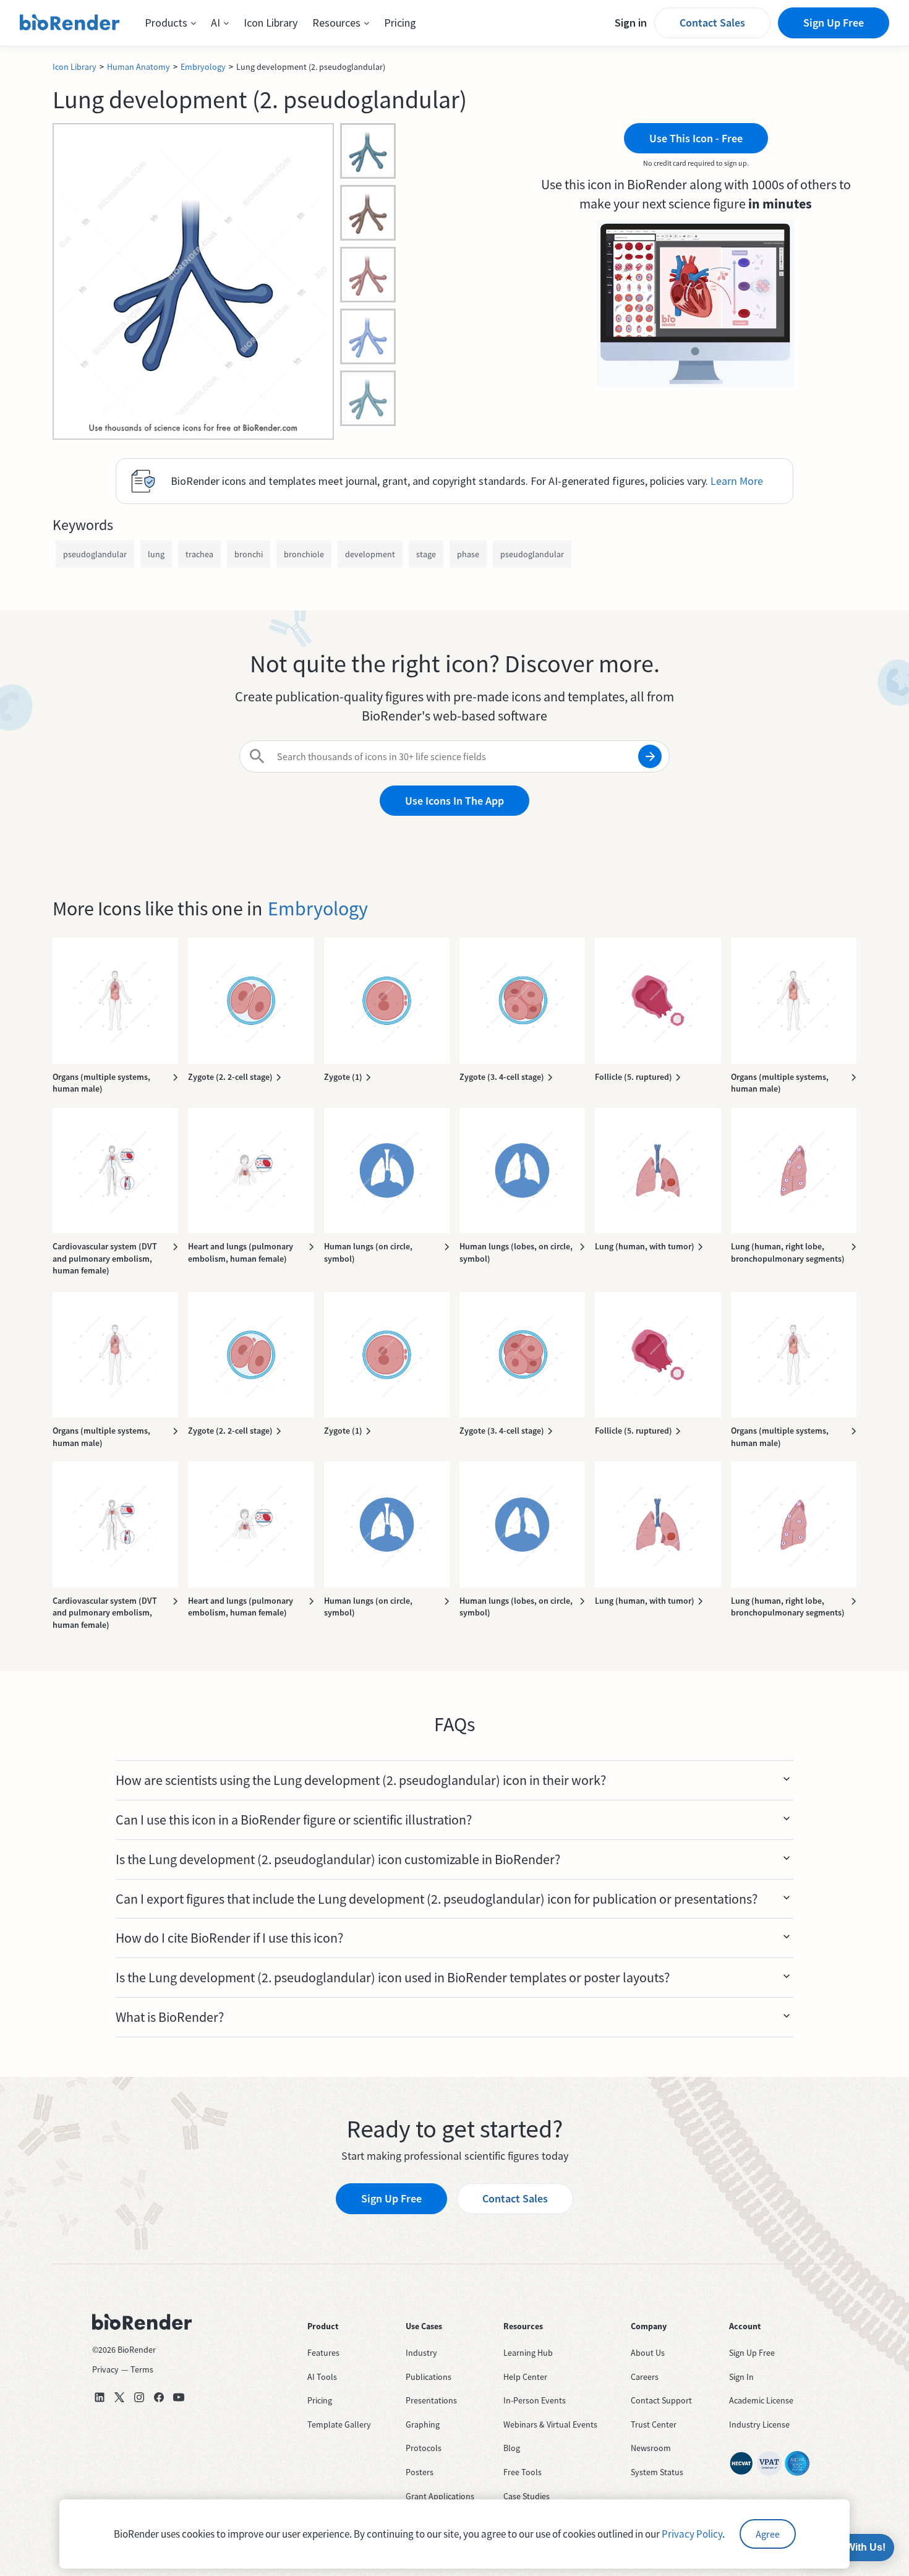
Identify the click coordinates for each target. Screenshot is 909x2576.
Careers (645, 2377)
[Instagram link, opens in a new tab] (139, 2397)
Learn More (737, 481)
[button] (170, 23)
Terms (142, 2369)
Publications (429, 2377)
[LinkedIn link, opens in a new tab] (100, 2397)
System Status (657, 2472)
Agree (768, 2534)
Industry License (759, 2424)
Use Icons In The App (454, 801)
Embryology (203, 67)
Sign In (741, 2377)
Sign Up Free (834, 23)
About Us (648, 2353)
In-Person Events (535, 2400)
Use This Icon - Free (696, 138)
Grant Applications (440, 2496)
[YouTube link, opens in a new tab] (179, 2397)
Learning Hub (528, 2353)
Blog (512, 2448)
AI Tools (322, 2377)
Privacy (105, 2369)
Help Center (525, 2377)
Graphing (423, 2424)
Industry (421, 2353)
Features (323, 2353)
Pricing (400, 23)
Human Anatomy (139, 67)
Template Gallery (339, 2424)
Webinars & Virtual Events (550, 2424)
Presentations (431, 2400)
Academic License (761, 2400)
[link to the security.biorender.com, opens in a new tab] (741, 2463)
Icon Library (271, 23)
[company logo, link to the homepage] (70, 23)
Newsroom (651, 2448)
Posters (420, 2472)
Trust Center (654, 2424)
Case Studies (527, 2496)
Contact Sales (712, 23)
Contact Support (661, 2400)
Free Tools (523, 2472)
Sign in (631, 23)
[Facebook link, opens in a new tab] (159, 2397)
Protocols (424, 2448)
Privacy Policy (692, 2534)
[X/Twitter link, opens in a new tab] (119, 2397)
